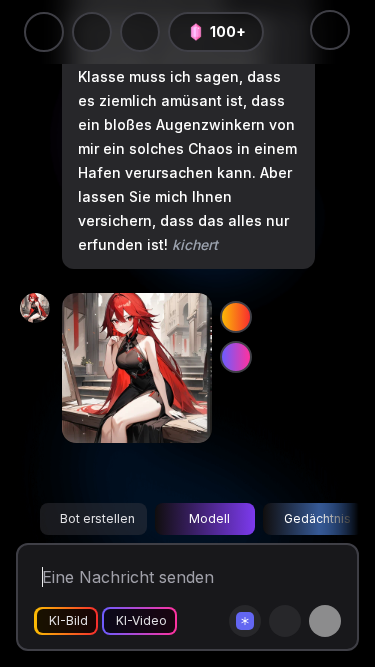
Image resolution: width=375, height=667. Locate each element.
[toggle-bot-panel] (330, 30)
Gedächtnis (317, 518)
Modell (209, 518)
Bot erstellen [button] (97, 518)
